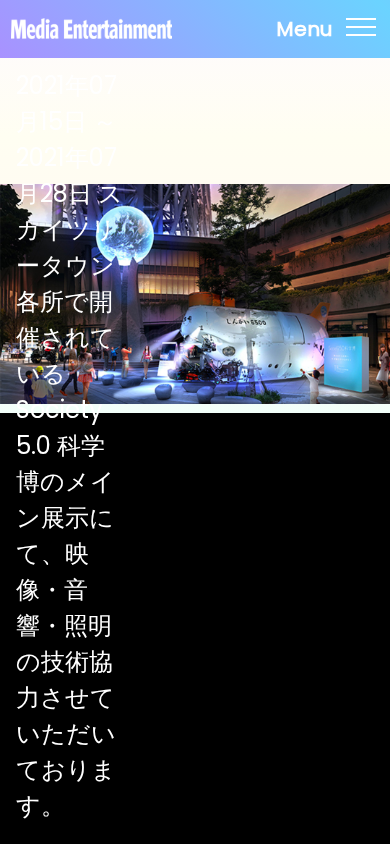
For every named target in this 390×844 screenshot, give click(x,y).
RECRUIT (195, 466)
